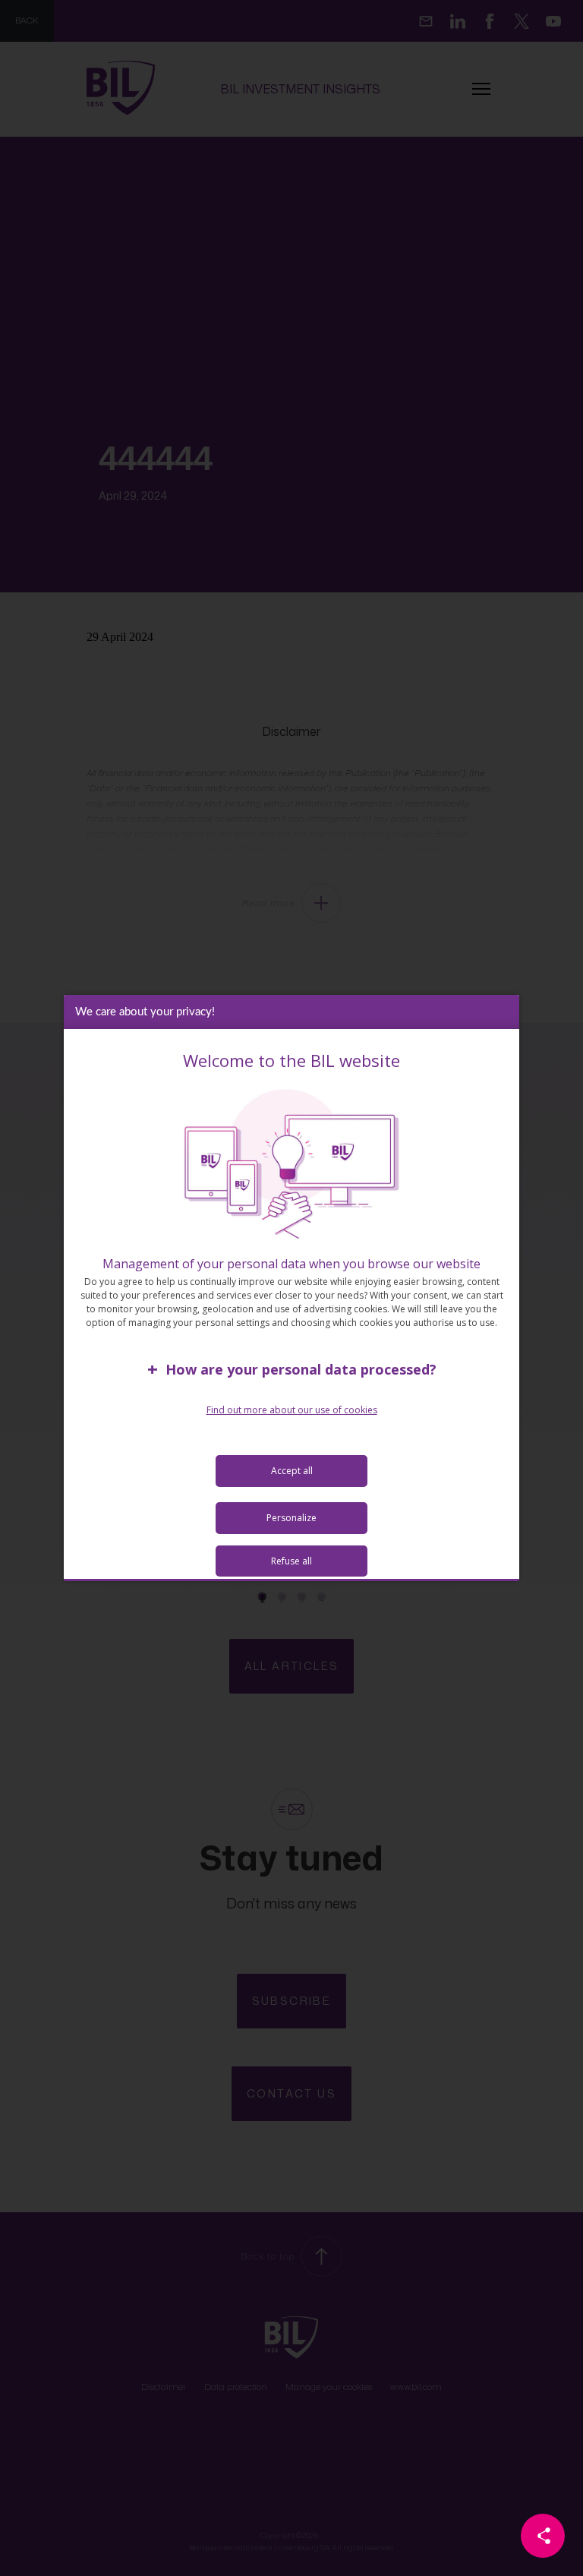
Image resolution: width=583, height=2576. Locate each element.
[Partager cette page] (543, 2536)
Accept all (292, 1471)
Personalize (291, 1518)
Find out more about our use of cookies (292, 1410)
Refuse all (291, 1561)
